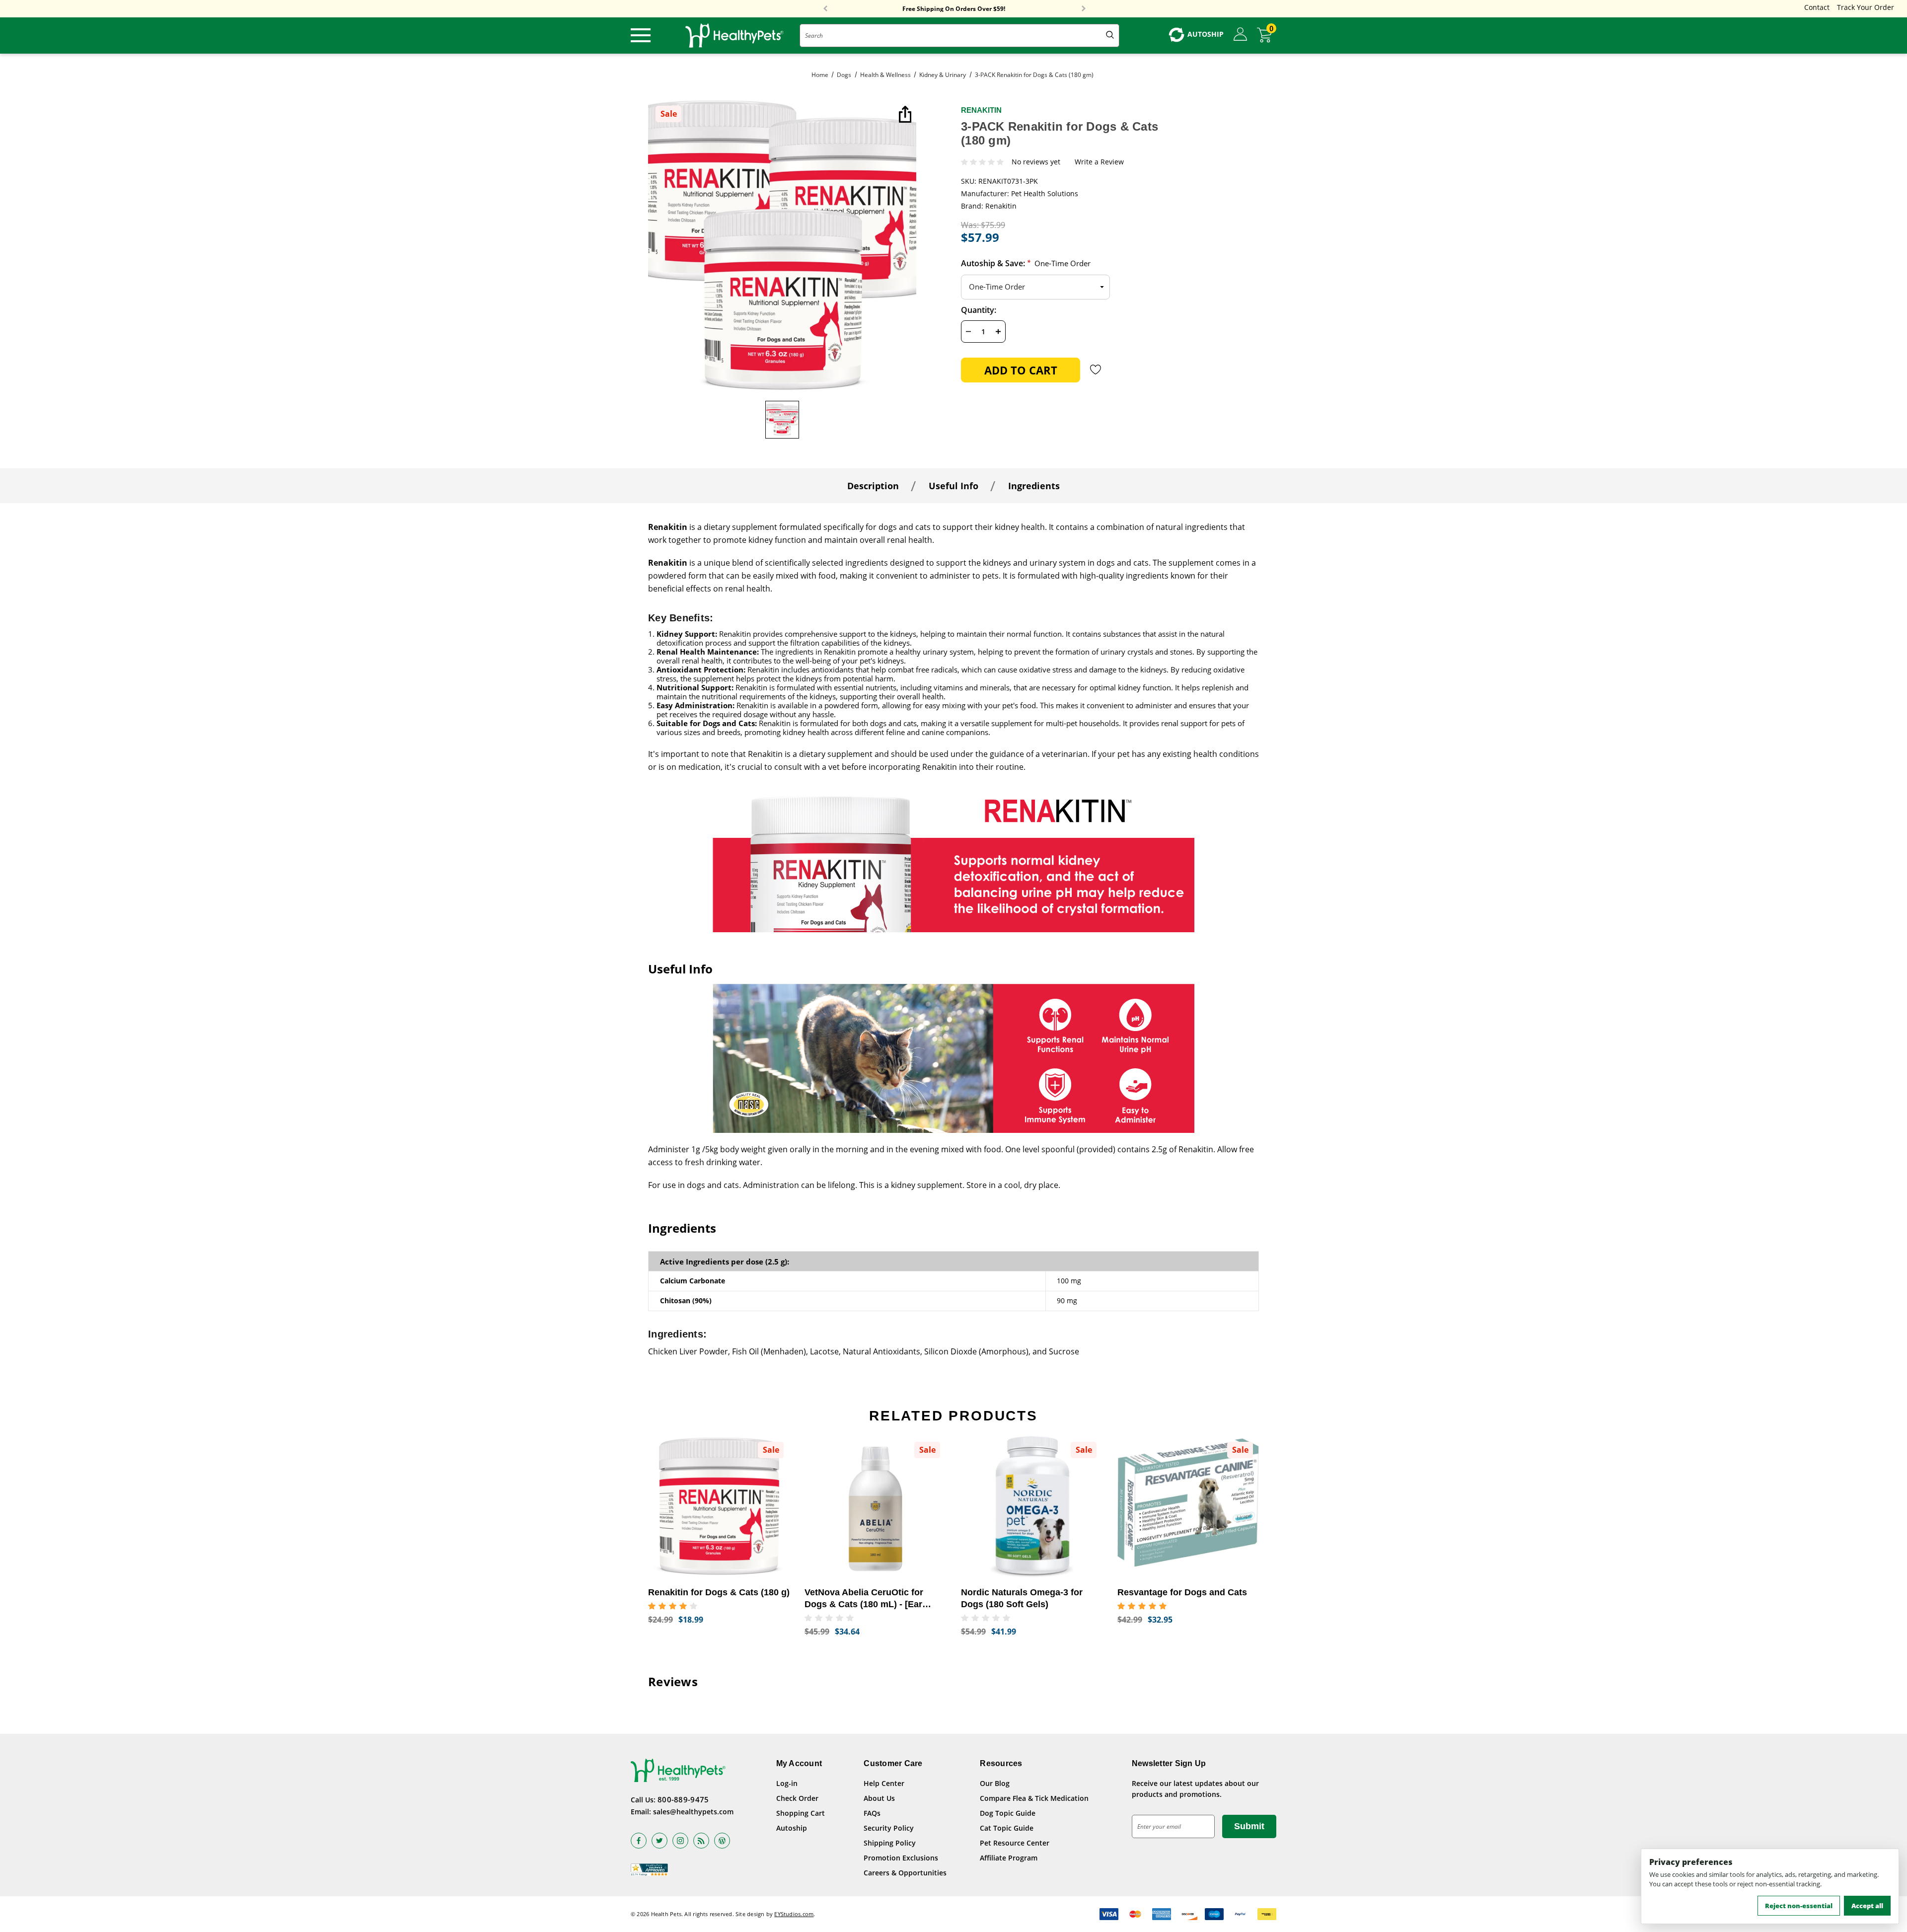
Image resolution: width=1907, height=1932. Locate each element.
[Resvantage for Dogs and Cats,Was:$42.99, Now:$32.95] (1188, 1507)
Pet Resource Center (1015, 1843)
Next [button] (1084, 9)
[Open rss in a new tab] (701, 1841)
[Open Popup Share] (904, 115)
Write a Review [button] (1099, 162)
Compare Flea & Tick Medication (1034, 1798)
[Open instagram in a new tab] (680, 1841)
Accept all (1867, 1906)
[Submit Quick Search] (1110, 36)
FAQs (872, 1813)
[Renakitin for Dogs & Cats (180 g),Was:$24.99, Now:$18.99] (719, 1507)
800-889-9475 (683, 1799)
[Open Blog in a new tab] (722, 1841)
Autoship (792, 1828)
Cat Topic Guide (1007, 1828)
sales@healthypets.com (693, 1812)
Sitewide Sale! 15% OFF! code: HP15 (954, 9)
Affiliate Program (1009, 1858)
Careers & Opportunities (905, 1873)
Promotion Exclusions (901, 1858)
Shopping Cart (801, 1813)
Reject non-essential (1799, 1906)
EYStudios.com (794, 1914)
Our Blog (995, 1783)
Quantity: (979, 310)
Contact (1817, 7)
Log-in (787, 1783)
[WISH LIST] (1096, 370)
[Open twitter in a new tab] (660, 1841)
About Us (879, 1798)
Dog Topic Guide (1008, 1813)
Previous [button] (825, 9)
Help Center (884, 1783)
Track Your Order (1866, 7)
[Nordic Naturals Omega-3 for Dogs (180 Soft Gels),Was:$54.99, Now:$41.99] (1032, 1507)
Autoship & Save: (1026, 263)
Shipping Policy (890, 1843)
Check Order (797, 1798)
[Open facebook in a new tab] (639, 1841)
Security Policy (889, 1828)
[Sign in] (1240, 35)
